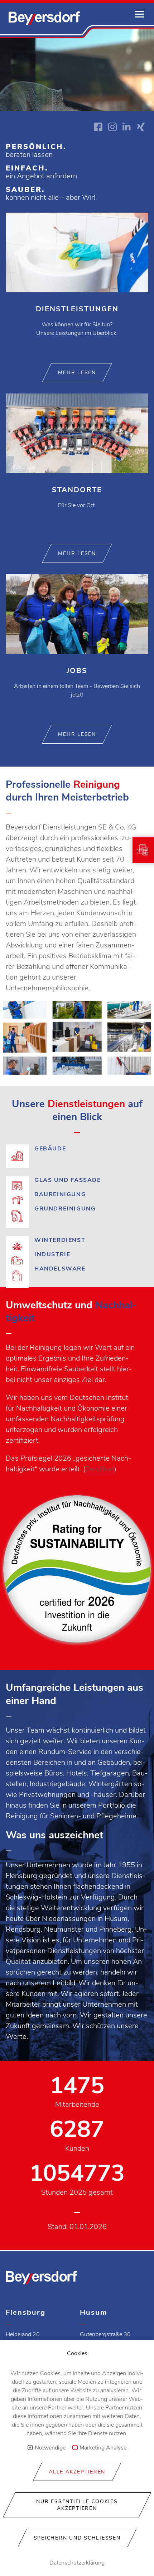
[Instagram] (112, 127)
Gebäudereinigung (77, 1157)
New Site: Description (44, 18)
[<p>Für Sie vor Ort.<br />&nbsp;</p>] (77, 469)
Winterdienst (77, 1240)
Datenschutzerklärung (77, 2563)
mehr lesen (77, 373)
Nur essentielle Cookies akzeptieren (77, 2505)
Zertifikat (100, 1469)
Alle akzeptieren (77, 2472)
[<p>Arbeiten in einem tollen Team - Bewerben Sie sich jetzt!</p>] (77, 650)
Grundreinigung (77, 1217)
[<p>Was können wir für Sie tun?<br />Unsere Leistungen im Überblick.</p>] (77, 288)
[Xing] (141, 127)
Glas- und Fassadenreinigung (77, 1180)
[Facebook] (98, 127)
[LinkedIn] (127, 127)
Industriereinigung (77, 1254)
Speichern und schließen (77, 2538)
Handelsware (77, 1269)
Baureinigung (77, 1194)
